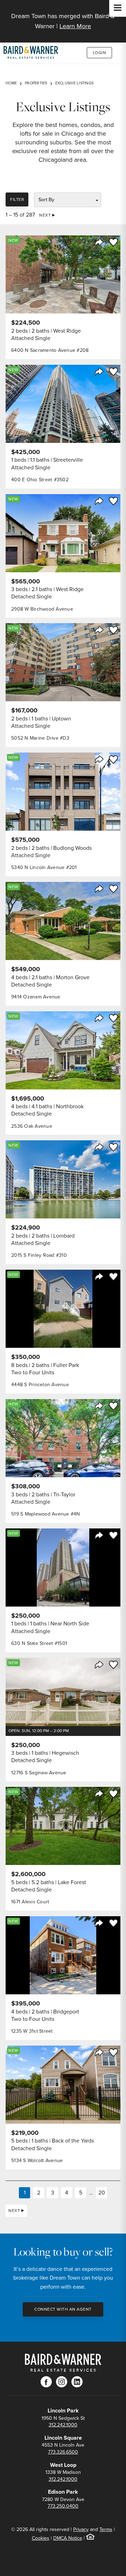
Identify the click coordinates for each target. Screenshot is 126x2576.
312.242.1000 (63, 2425)
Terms (106, 2529)
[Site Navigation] (118, 8)
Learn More (75, 26)
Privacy (81, 2529)
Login (100, 53)
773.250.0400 (63, 2506)
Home (11, 83)
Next (45, 215)
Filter (17, 199)
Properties (36, 83)
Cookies (41, 2538)
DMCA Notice (68, 2538)
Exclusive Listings (75, 83)
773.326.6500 (63, 2452)
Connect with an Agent (63, 2309)
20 (102, 2193)
